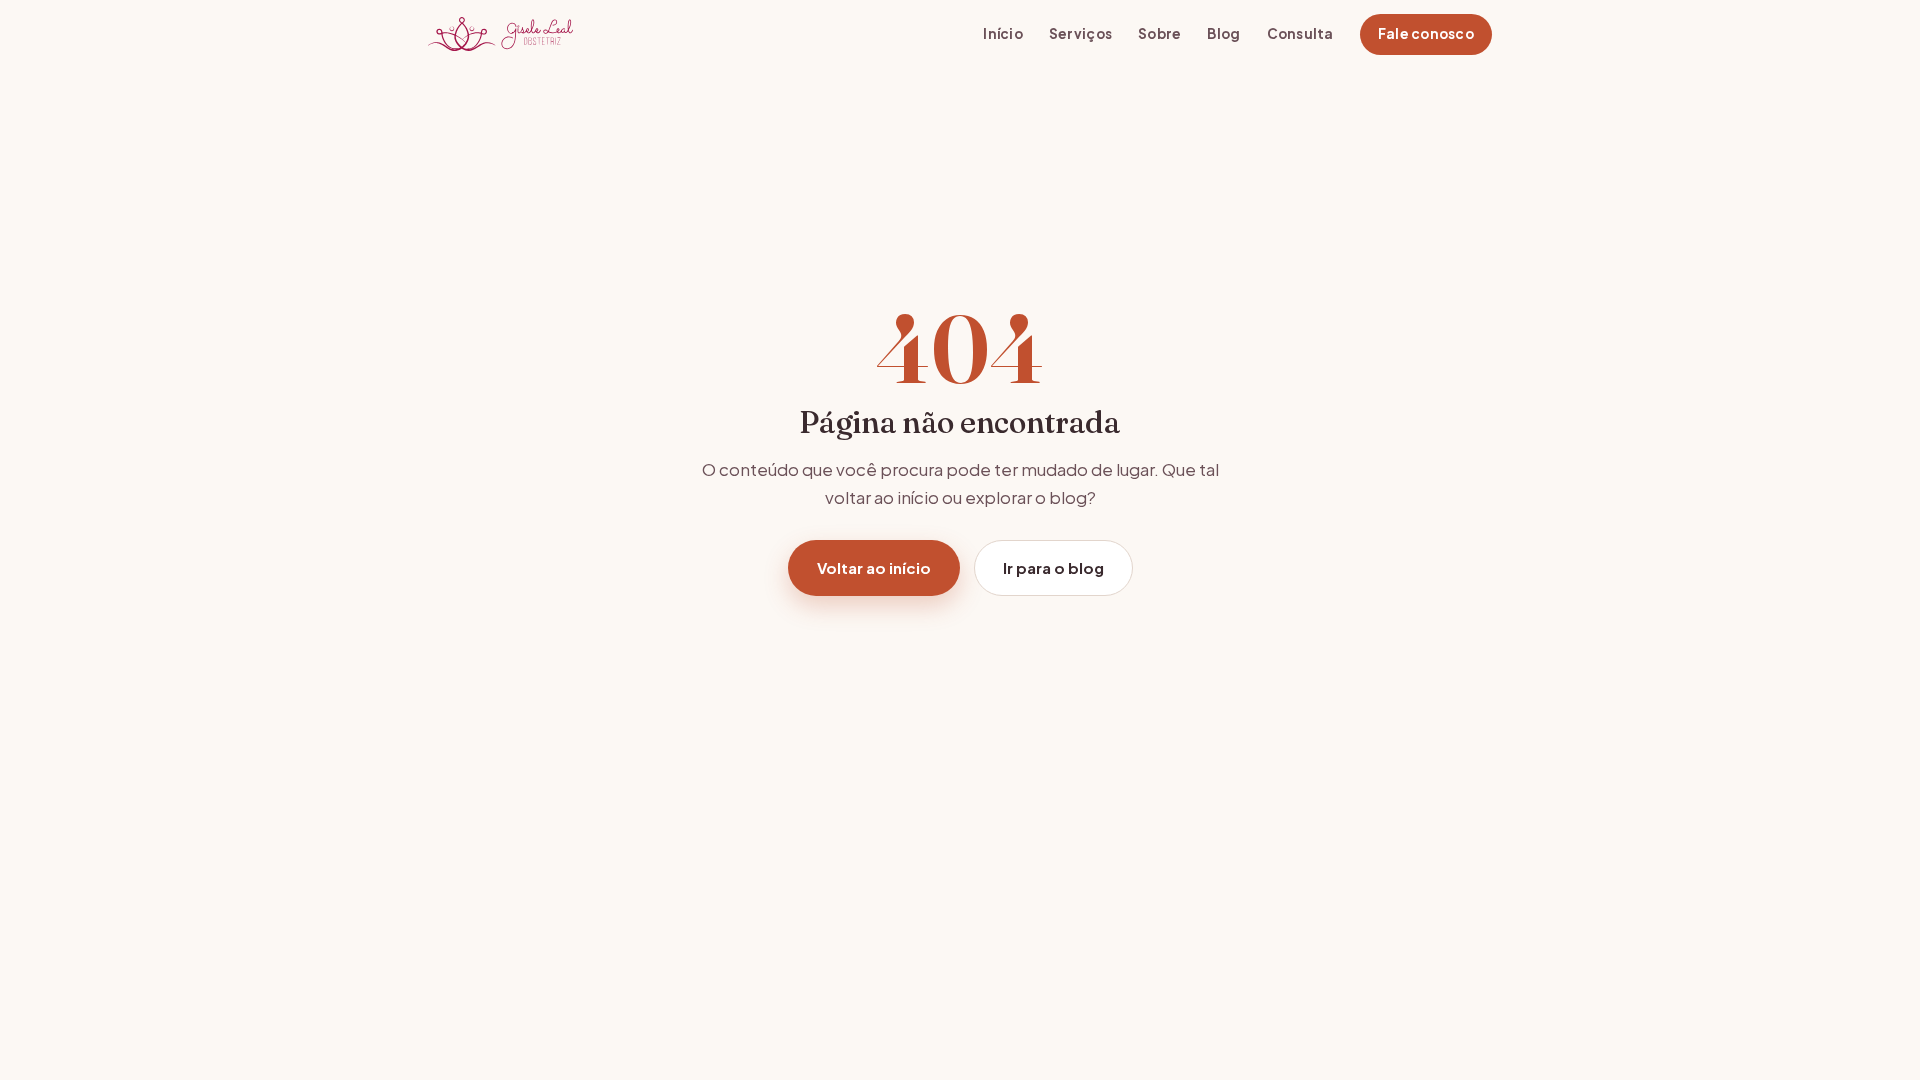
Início (1003, 33)
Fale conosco (1426, 33)
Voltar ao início (874, 567)
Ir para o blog (1053, 567)
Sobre (1159, 33)
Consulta (1300, 33)
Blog (1223, 33)
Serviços (1080, 33)
